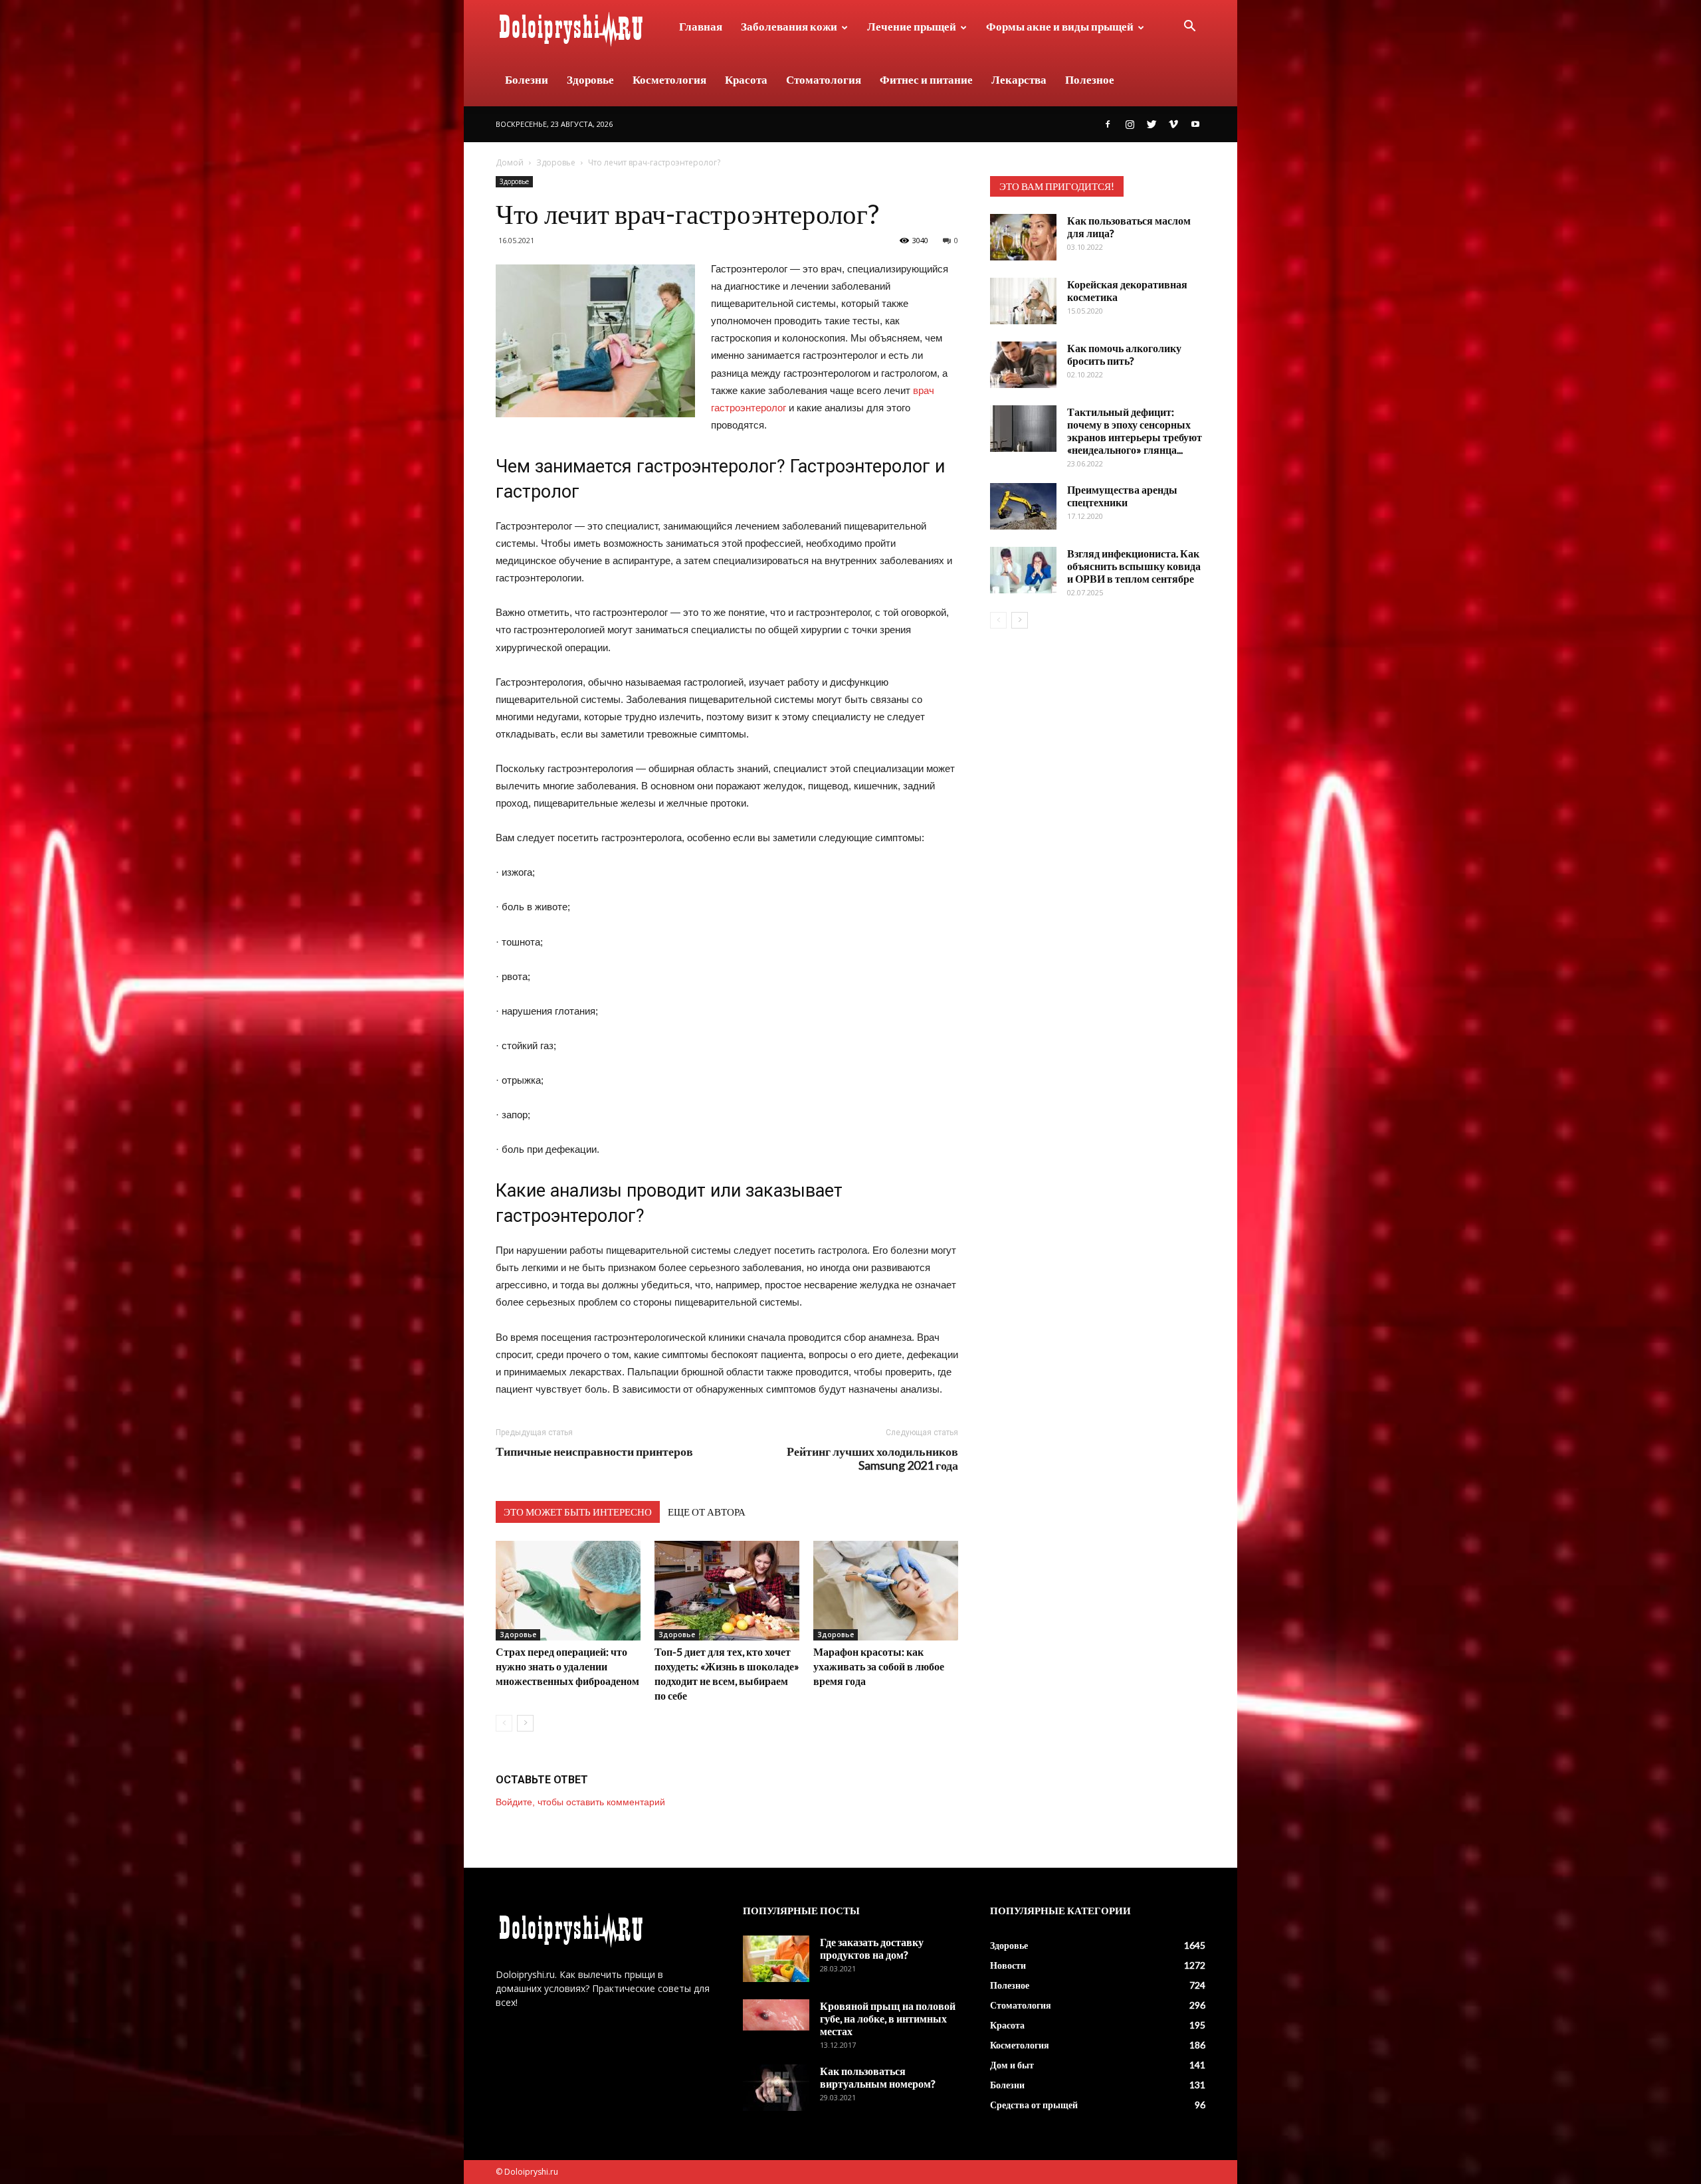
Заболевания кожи (789, 26)
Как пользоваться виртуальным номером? (878, 2077)
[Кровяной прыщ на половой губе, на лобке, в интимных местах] (776, 2015)
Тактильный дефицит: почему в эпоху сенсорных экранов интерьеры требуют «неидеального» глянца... (1135, 431)
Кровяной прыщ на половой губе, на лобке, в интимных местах (888, 2018)
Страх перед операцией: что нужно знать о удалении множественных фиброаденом (567, 1666)
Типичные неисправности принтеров (594, 1451)
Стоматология (824, 79)
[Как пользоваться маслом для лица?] (1023, 237)
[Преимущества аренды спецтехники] (1023, 506)
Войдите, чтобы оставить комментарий (580, 1802)
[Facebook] (1108, 124)
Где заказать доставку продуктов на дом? (872, 1948)
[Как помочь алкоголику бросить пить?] (1023, 365)
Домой (510, 162)
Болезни (527, 79)
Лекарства (1019, 79)
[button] (1189, 28)
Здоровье (590, 79)
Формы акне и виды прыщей (1060, 26)
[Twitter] (1151, 124)
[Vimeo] (1173, 124)
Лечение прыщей (912, 26)
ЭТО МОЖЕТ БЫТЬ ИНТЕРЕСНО (578, 1512)
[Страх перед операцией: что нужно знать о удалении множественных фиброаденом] (568, 1591)
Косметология (669, 79)
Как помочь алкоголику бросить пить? (1124, 354)
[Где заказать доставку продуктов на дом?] (776, 1959)
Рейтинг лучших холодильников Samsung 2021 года (872, 1458)
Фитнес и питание (926, 79)
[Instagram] (1130, 124)
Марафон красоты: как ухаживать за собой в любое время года (879, 1666)
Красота (746, 79)
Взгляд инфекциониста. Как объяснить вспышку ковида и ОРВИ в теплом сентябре (1134, 566)
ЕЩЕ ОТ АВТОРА (707, 1512)
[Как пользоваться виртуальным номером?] (776, 2088)
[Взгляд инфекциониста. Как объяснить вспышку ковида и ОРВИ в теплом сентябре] (1023, 570)
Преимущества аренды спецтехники (1122, 496)
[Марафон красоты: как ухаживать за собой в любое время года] (886, 1591)
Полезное (1090, 79)
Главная (701, 26)
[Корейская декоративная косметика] (1023, 301)
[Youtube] (1195, 124)
